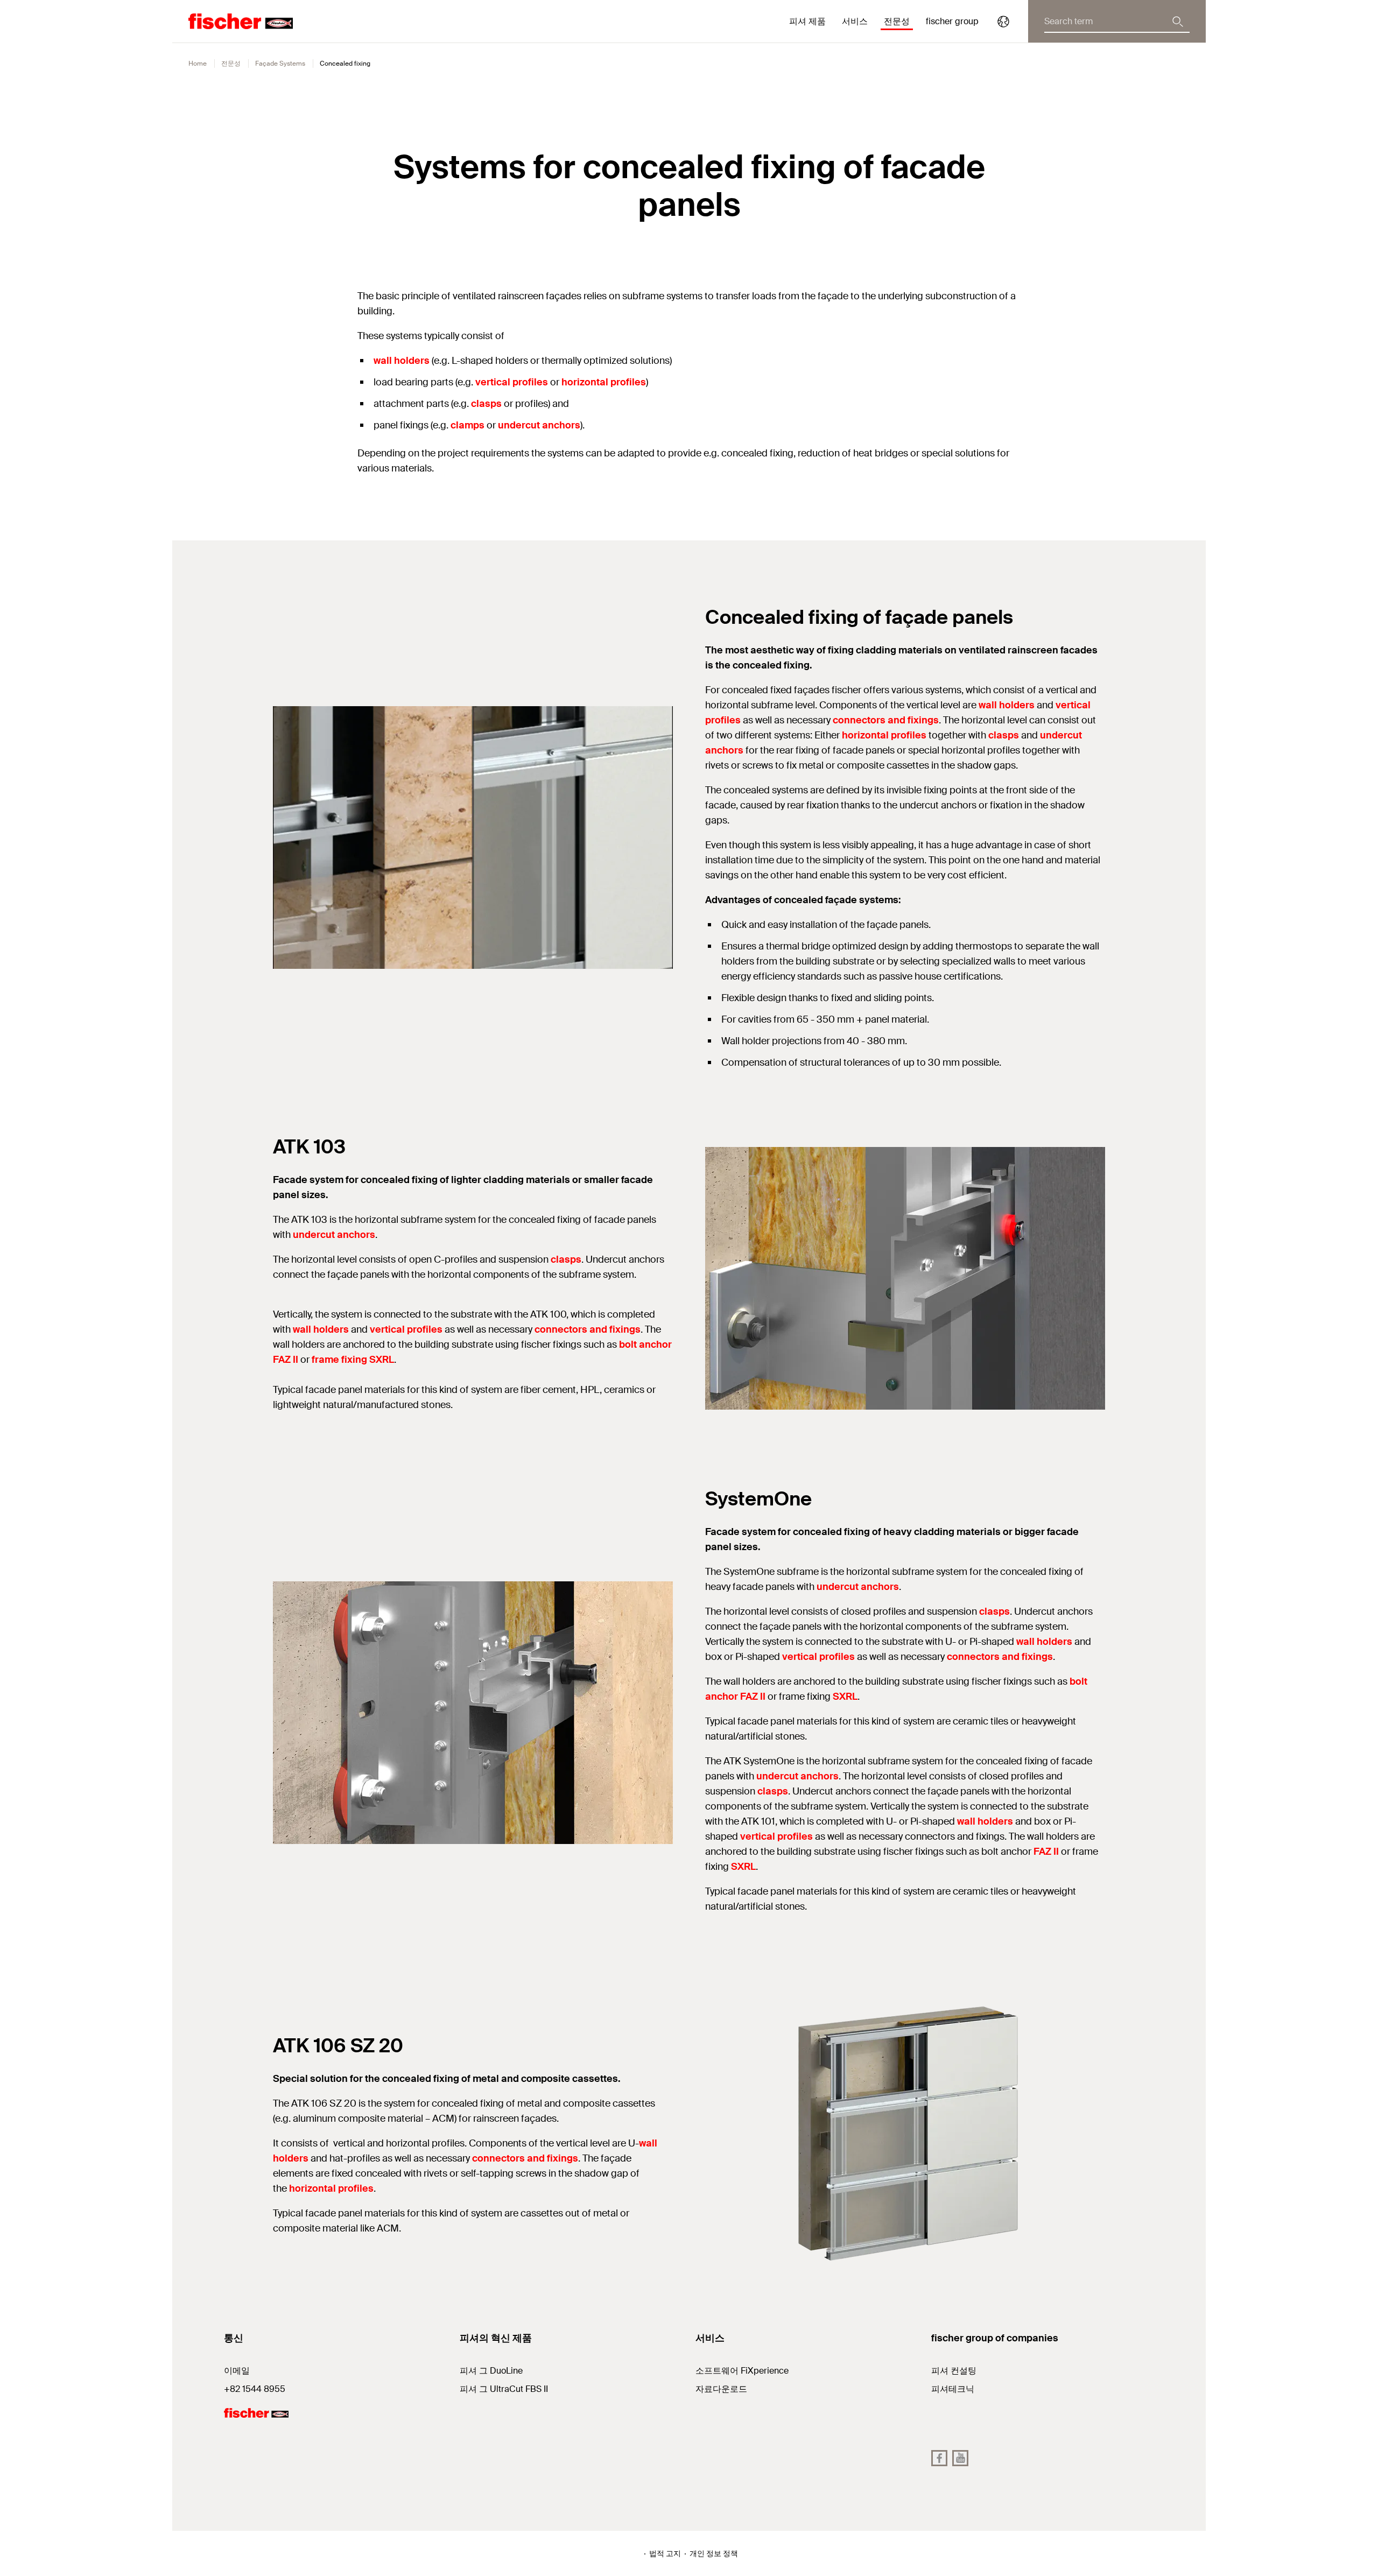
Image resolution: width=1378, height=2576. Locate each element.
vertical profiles (512, 382)
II (762, 1697)
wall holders (402, 361)
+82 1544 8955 (255, 2389)
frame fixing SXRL (353, 1360)
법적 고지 (665, 2553)
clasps (486, 404)
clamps (467, 425)
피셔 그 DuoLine (491, 2371)
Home (198, 64)
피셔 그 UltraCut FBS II (504, 2389)
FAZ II (1045, 1852)
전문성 (231, 64)
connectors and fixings (886, 720)
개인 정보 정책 (714, 2553)
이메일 (237, 2371)
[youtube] (960, 2458)
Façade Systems (280, 64)
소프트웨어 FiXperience (742, 2371)
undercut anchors (539, 425)
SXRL (845, 1697)
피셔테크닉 (953, 2389)
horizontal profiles (604, 382)
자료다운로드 (721, 2389)
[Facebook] (939, 2458)
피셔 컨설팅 (954, 2371)
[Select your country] (1003, 22)
